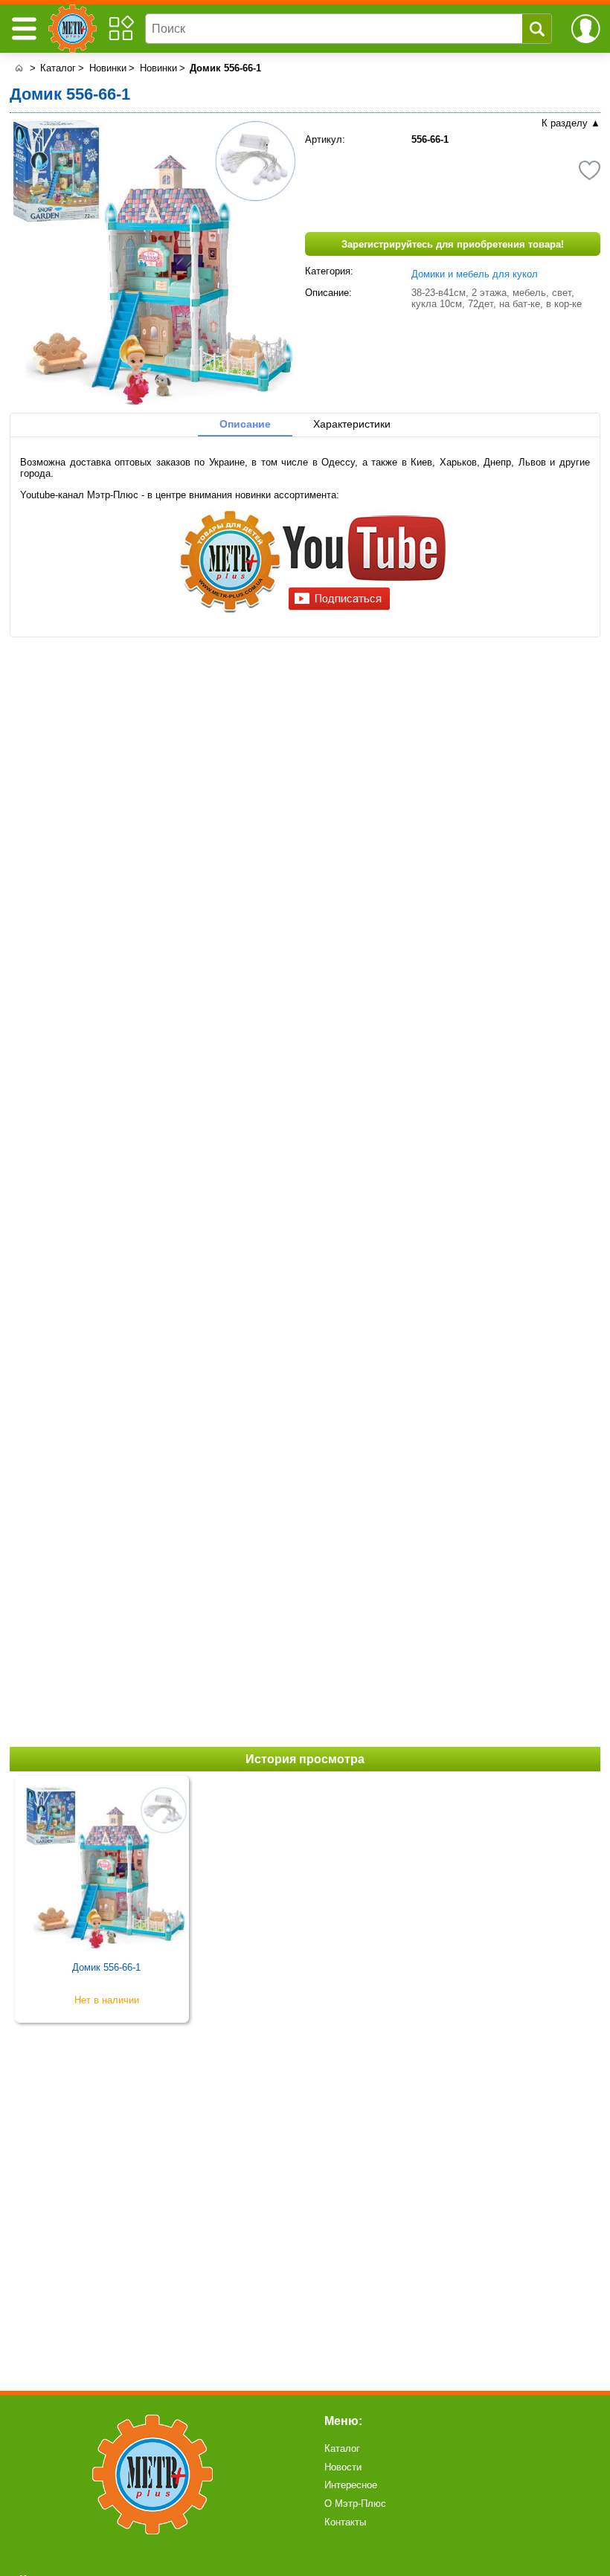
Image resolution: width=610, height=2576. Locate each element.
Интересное (351, 2485)
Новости (343, 2467)
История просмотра (305, 1759)
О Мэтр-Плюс (355, 2503)
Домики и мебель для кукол (475, 274)
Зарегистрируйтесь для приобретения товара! (453, 244)
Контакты (345, 2522)
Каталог (342, 2448)
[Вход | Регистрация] (586, 29)
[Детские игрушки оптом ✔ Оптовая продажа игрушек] (18, 68)
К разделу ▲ (571, 123)
